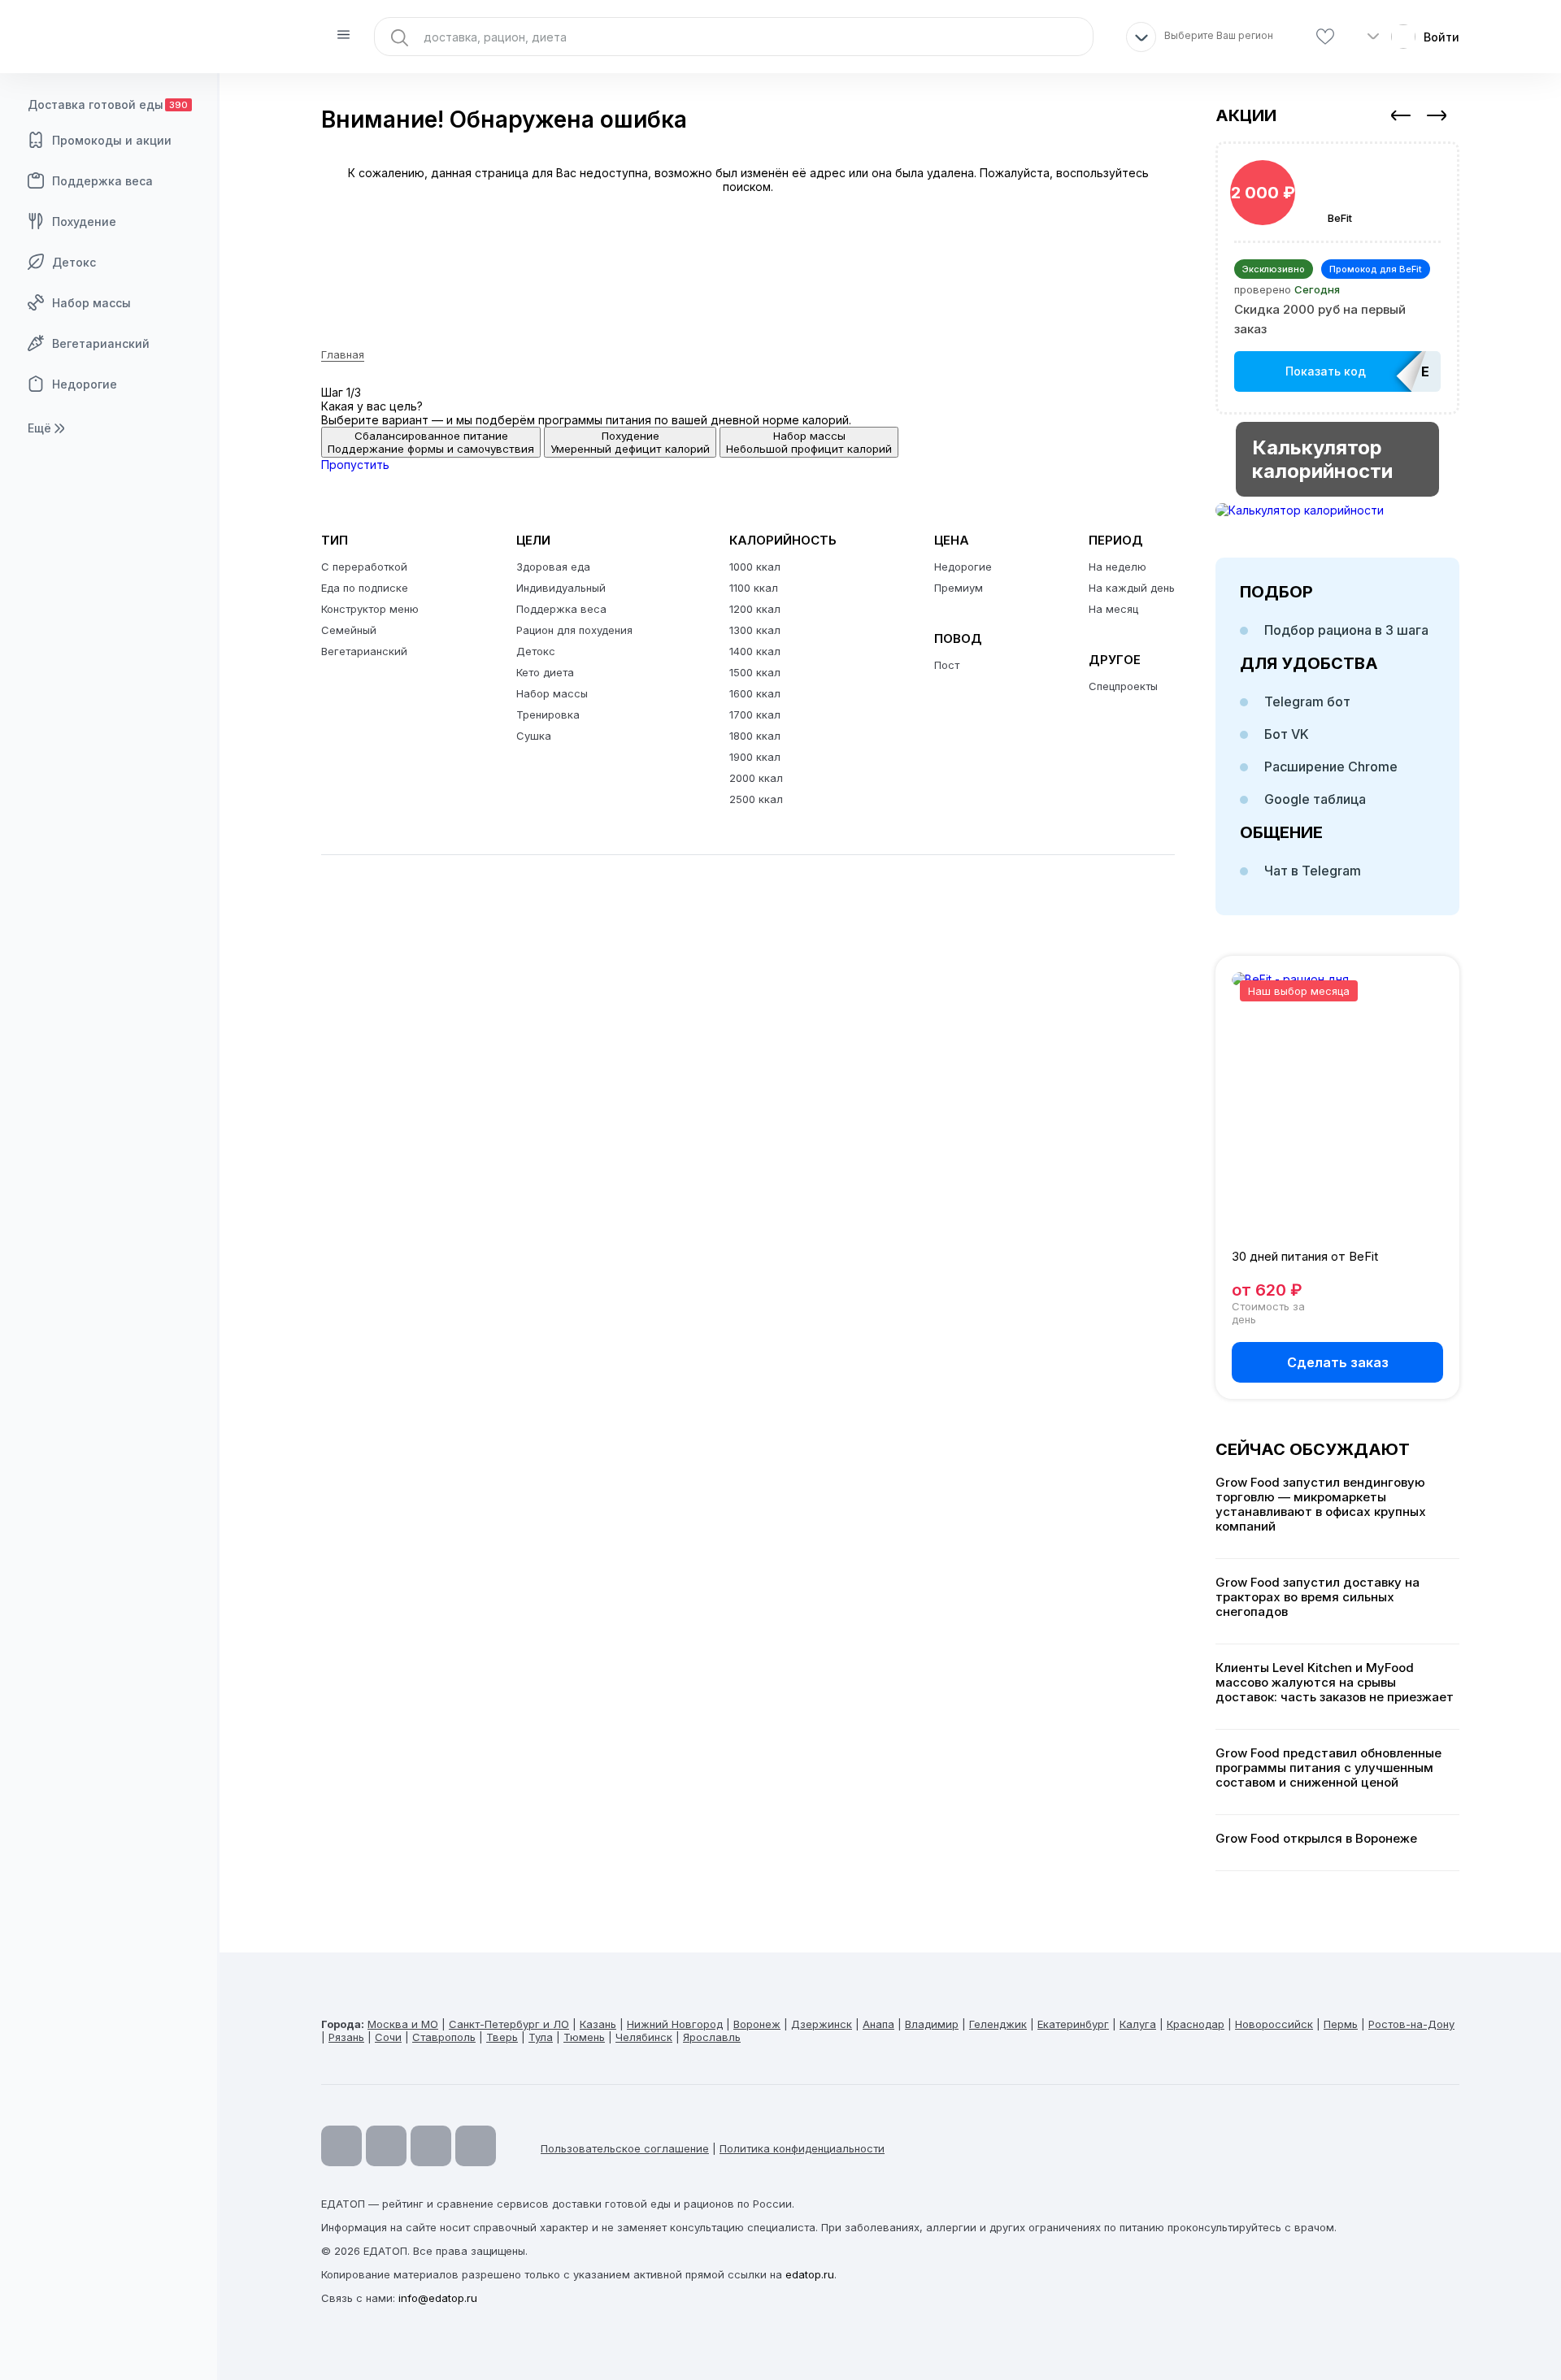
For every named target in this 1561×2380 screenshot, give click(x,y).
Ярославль (712, 2037)
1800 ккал (755, 736)
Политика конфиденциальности (802, 2148)
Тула (541, 2037)
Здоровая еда (553, 567)
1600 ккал (755, 693)
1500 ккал (755, 672)
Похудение (84, 221)
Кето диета (545, 672)
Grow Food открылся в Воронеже (1316, 1839)
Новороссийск (1274, 2024)
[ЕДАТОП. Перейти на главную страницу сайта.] (110, 37)
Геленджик (998, 2024)
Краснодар (1196, 2024)
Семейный (349, 630)
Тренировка (548, 714)
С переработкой (364, 567)
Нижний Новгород (675, 2024)
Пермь (1341, 2024)
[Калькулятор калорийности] (1337, 510)
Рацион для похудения (574, 630)
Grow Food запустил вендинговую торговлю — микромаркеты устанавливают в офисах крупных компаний (1321, 1505)
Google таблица (1315, 799)
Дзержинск (822, 2024)
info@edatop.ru (438, 2298)
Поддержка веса (102, 181)
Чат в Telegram (1313, 871)
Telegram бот (1307, 701)
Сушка (534, 736)
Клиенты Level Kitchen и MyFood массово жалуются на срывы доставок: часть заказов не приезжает (1335, 1683)
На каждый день (1132, 588)
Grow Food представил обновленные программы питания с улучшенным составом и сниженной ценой (1328, 1768)
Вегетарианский (101, 343)
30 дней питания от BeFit (1305, 1256)
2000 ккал (756, 778)
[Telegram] (386, 2146)
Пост (947, 665)
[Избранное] (1325, 37)
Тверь (502, 2037)
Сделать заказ (1338, 1362)
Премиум (959, 588)
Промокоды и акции (112, 140)
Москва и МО (403, 2024)
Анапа (878, 2024)
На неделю (1117, 567)
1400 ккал (755, 651)
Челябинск (644, 2037)
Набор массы (91, 303)
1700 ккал (755, 714)
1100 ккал (754, 588)
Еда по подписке (365, 588)
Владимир (932, 2024)
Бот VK (1287, 734)
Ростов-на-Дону (1411, 2024)
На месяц (1113, 609)
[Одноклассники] (431, 2146)
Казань (598, 2024)
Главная (343, 354)
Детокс (74, 262)
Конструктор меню (370, 609)
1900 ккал (755, 757)
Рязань (346, 2037)
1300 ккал (755, 630)
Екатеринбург (1073, 2024)
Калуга (1138, 2024)
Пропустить (355, 465)
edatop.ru (810, 2274)
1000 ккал (755, 567)
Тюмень (584, 2037)
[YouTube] (341, 2146)
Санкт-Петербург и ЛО (509, 2024)
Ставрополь (444, 2037)
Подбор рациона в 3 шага (1346, 630)
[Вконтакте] (476, 2146)
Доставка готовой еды (108, 104)
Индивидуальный (561, 588)
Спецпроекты (1123, 686)
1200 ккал (755, 609)
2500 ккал (756, 799)
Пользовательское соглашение (625, 2148)
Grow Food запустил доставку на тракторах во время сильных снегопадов (1318, 1597)
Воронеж (757, 2024)
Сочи (388, 2037)
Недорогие (85, 384)
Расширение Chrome (1331, 767)
